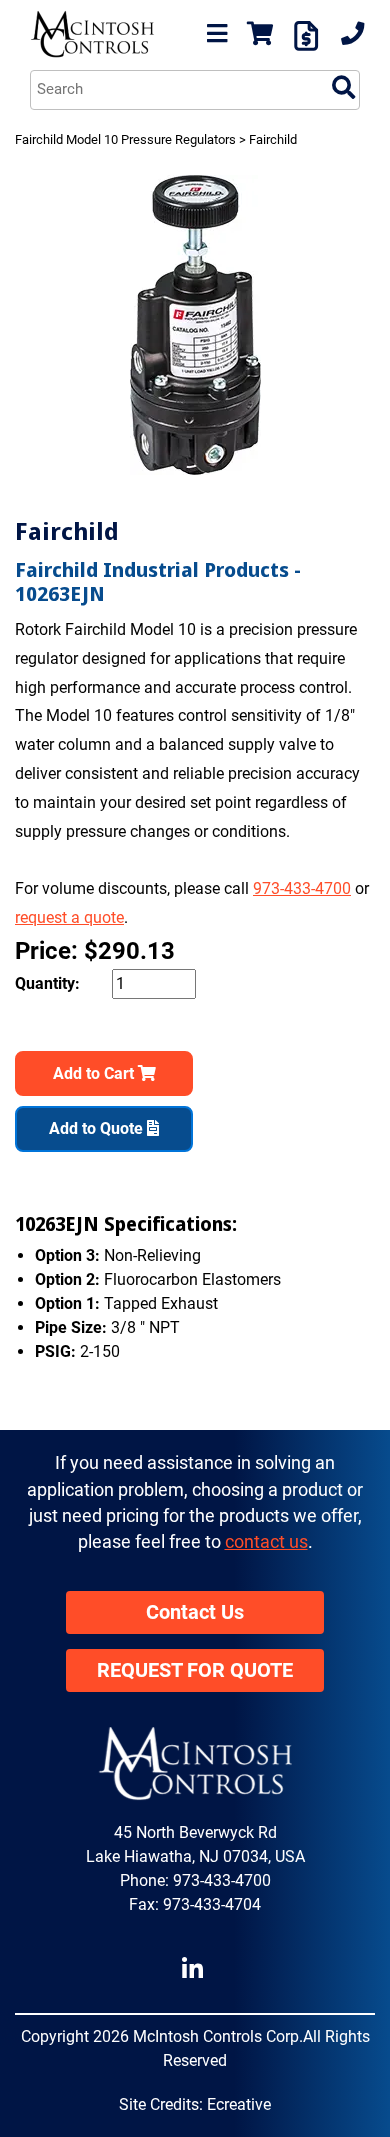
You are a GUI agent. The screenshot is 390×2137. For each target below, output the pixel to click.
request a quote (69, 917)
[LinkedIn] (195, 1969)
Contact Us (195, 1612)
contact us (266, 1542)
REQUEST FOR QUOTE (195, 1670)
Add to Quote (98, 1128)
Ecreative (239, 2104)
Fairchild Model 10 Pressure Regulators (125, 139)
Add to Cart (95, 1073)
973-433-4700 (302, 888)
